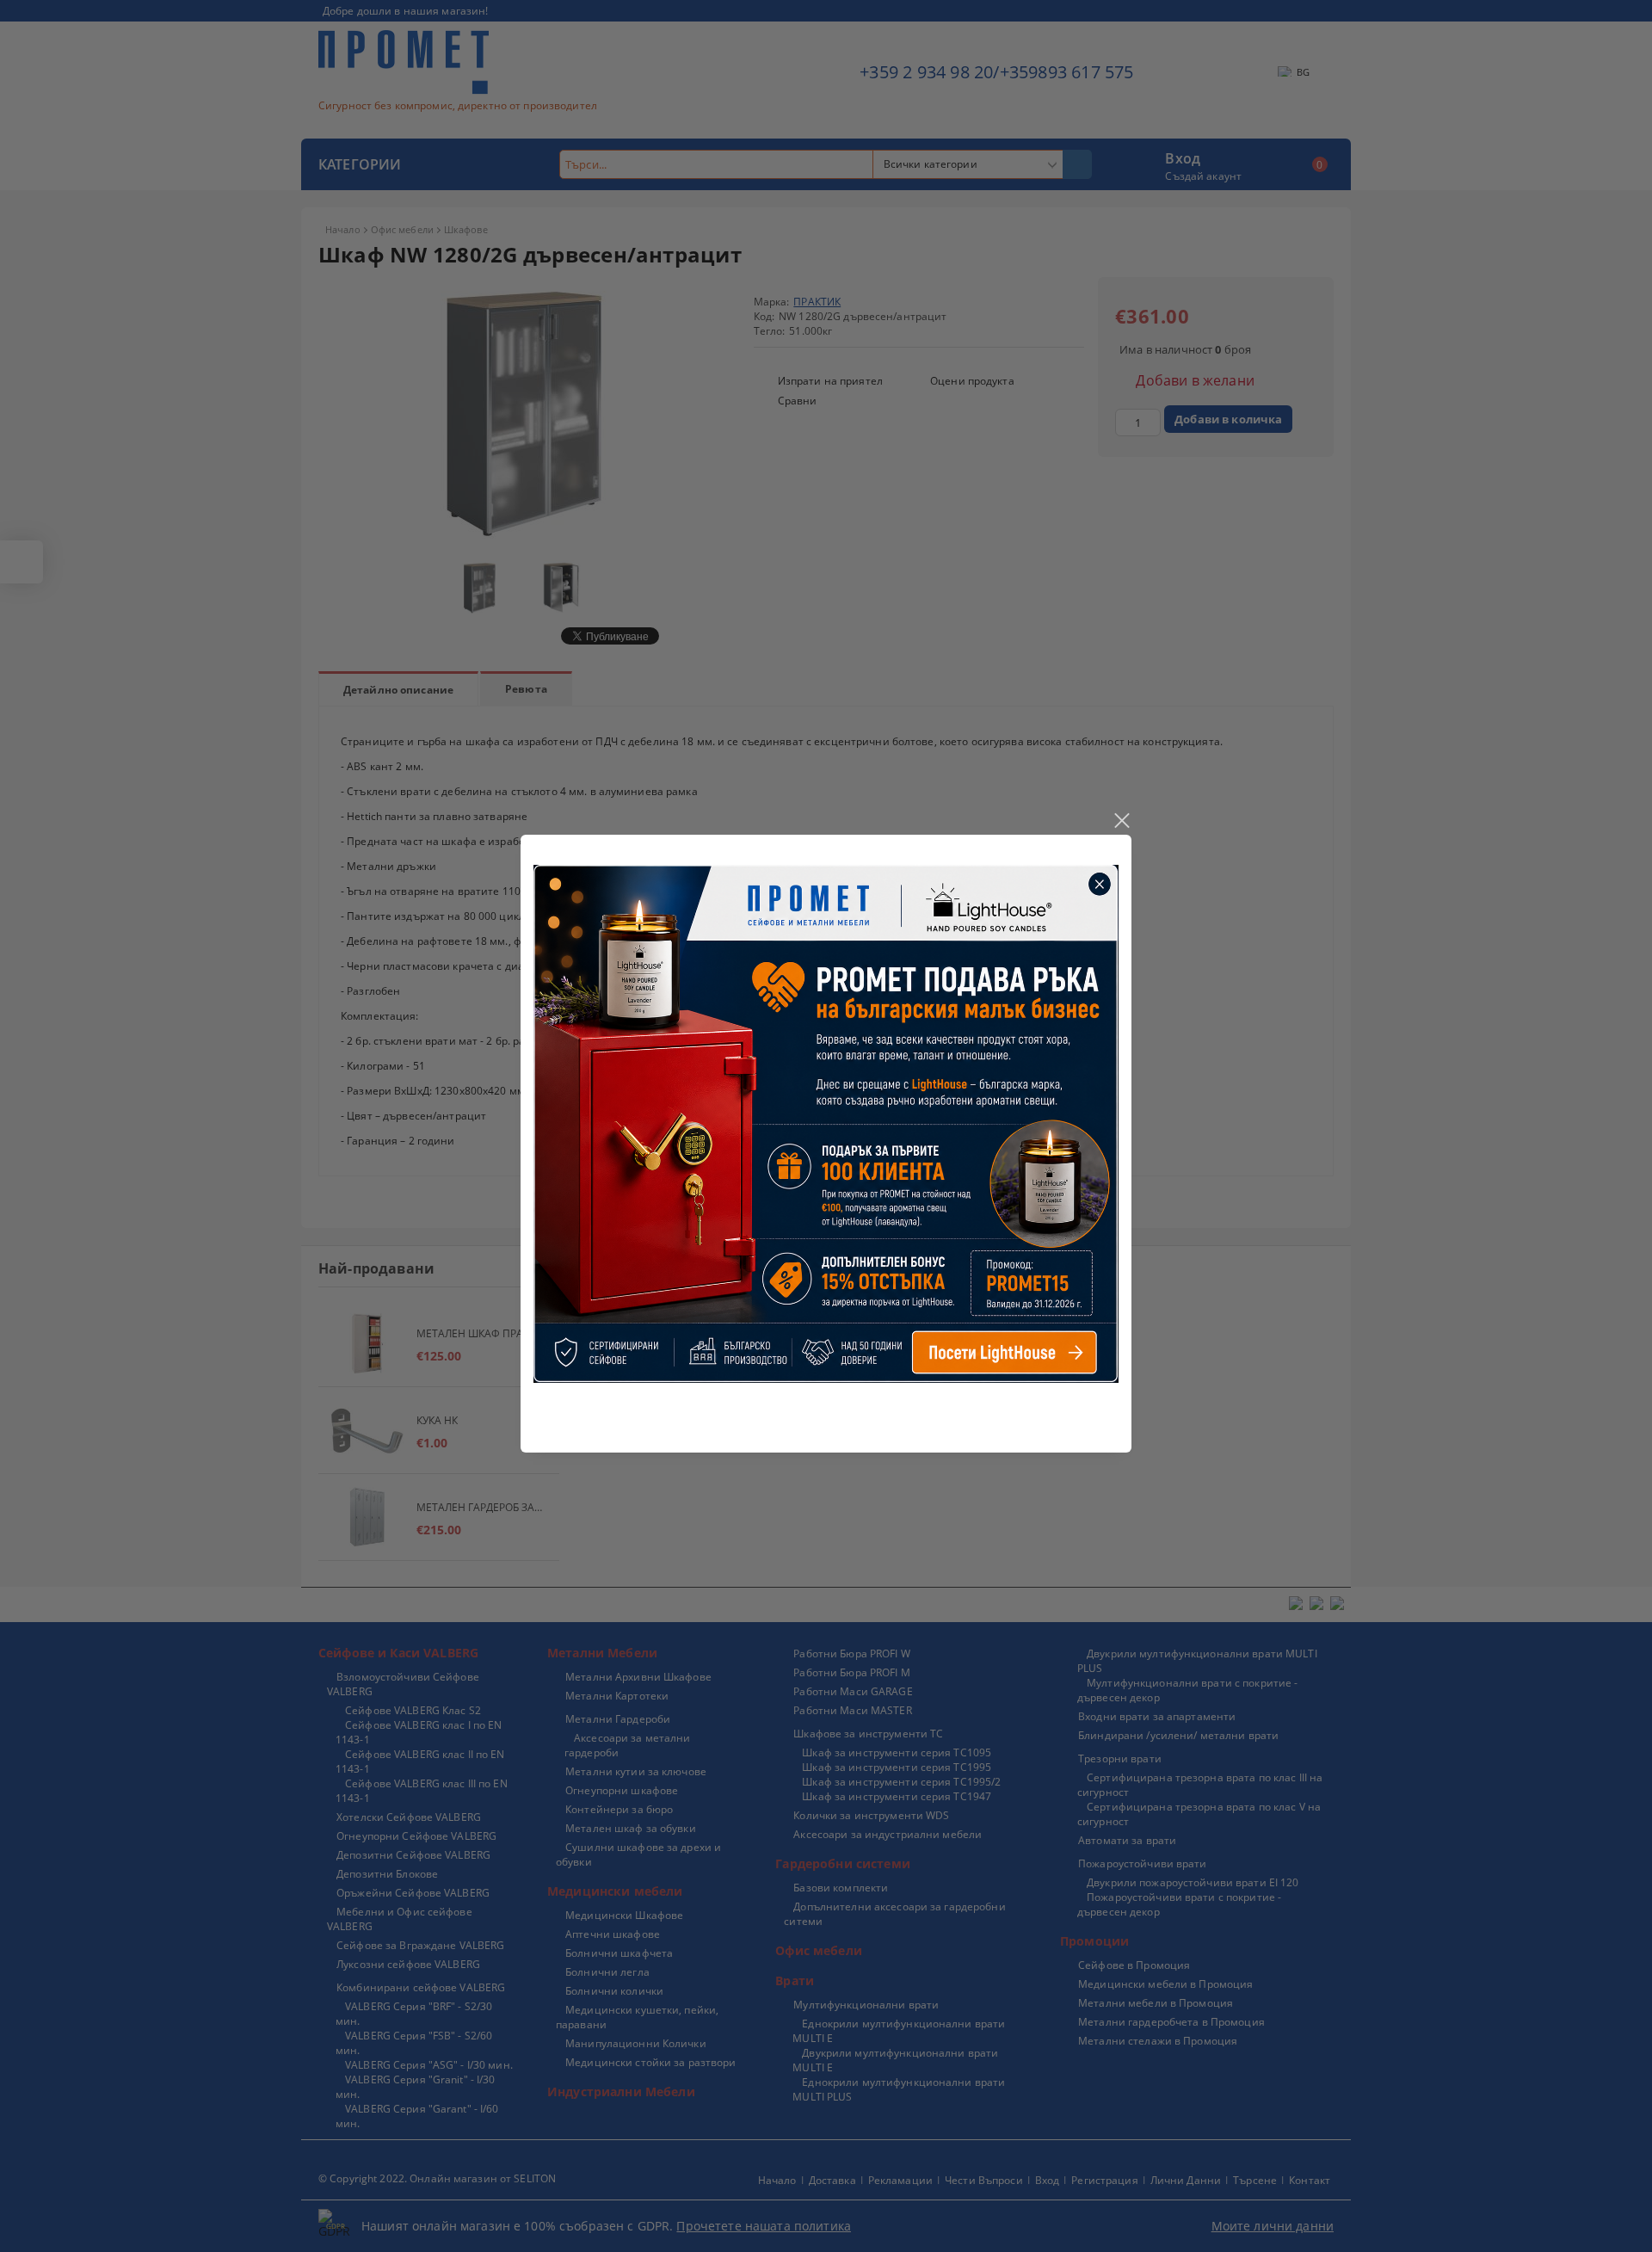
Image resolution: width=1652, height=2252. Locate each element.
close (1121, 821)
